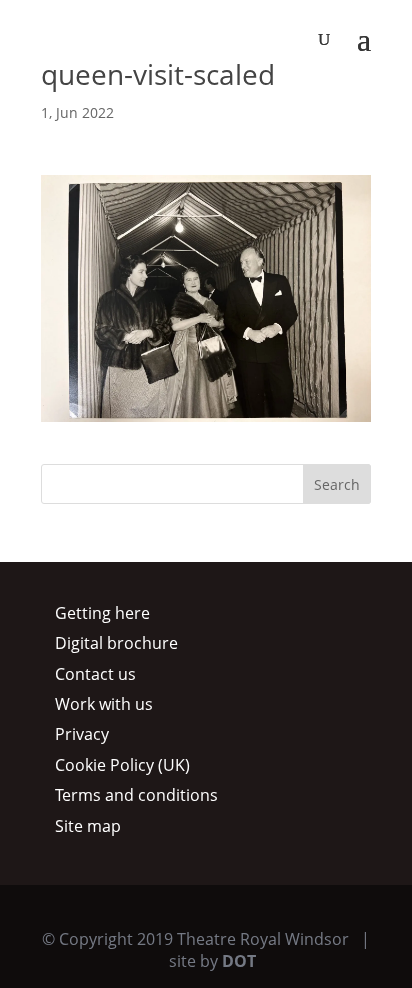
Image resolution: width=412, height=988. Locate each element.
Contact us (95, 674)
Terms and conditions (136, 795)
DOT (239, 961)
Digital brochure (116, 643)
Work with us (104, 704)
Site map (88, 826)
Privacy (82, 734)
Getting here (102, 613)
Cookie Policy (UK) (122, 765)
